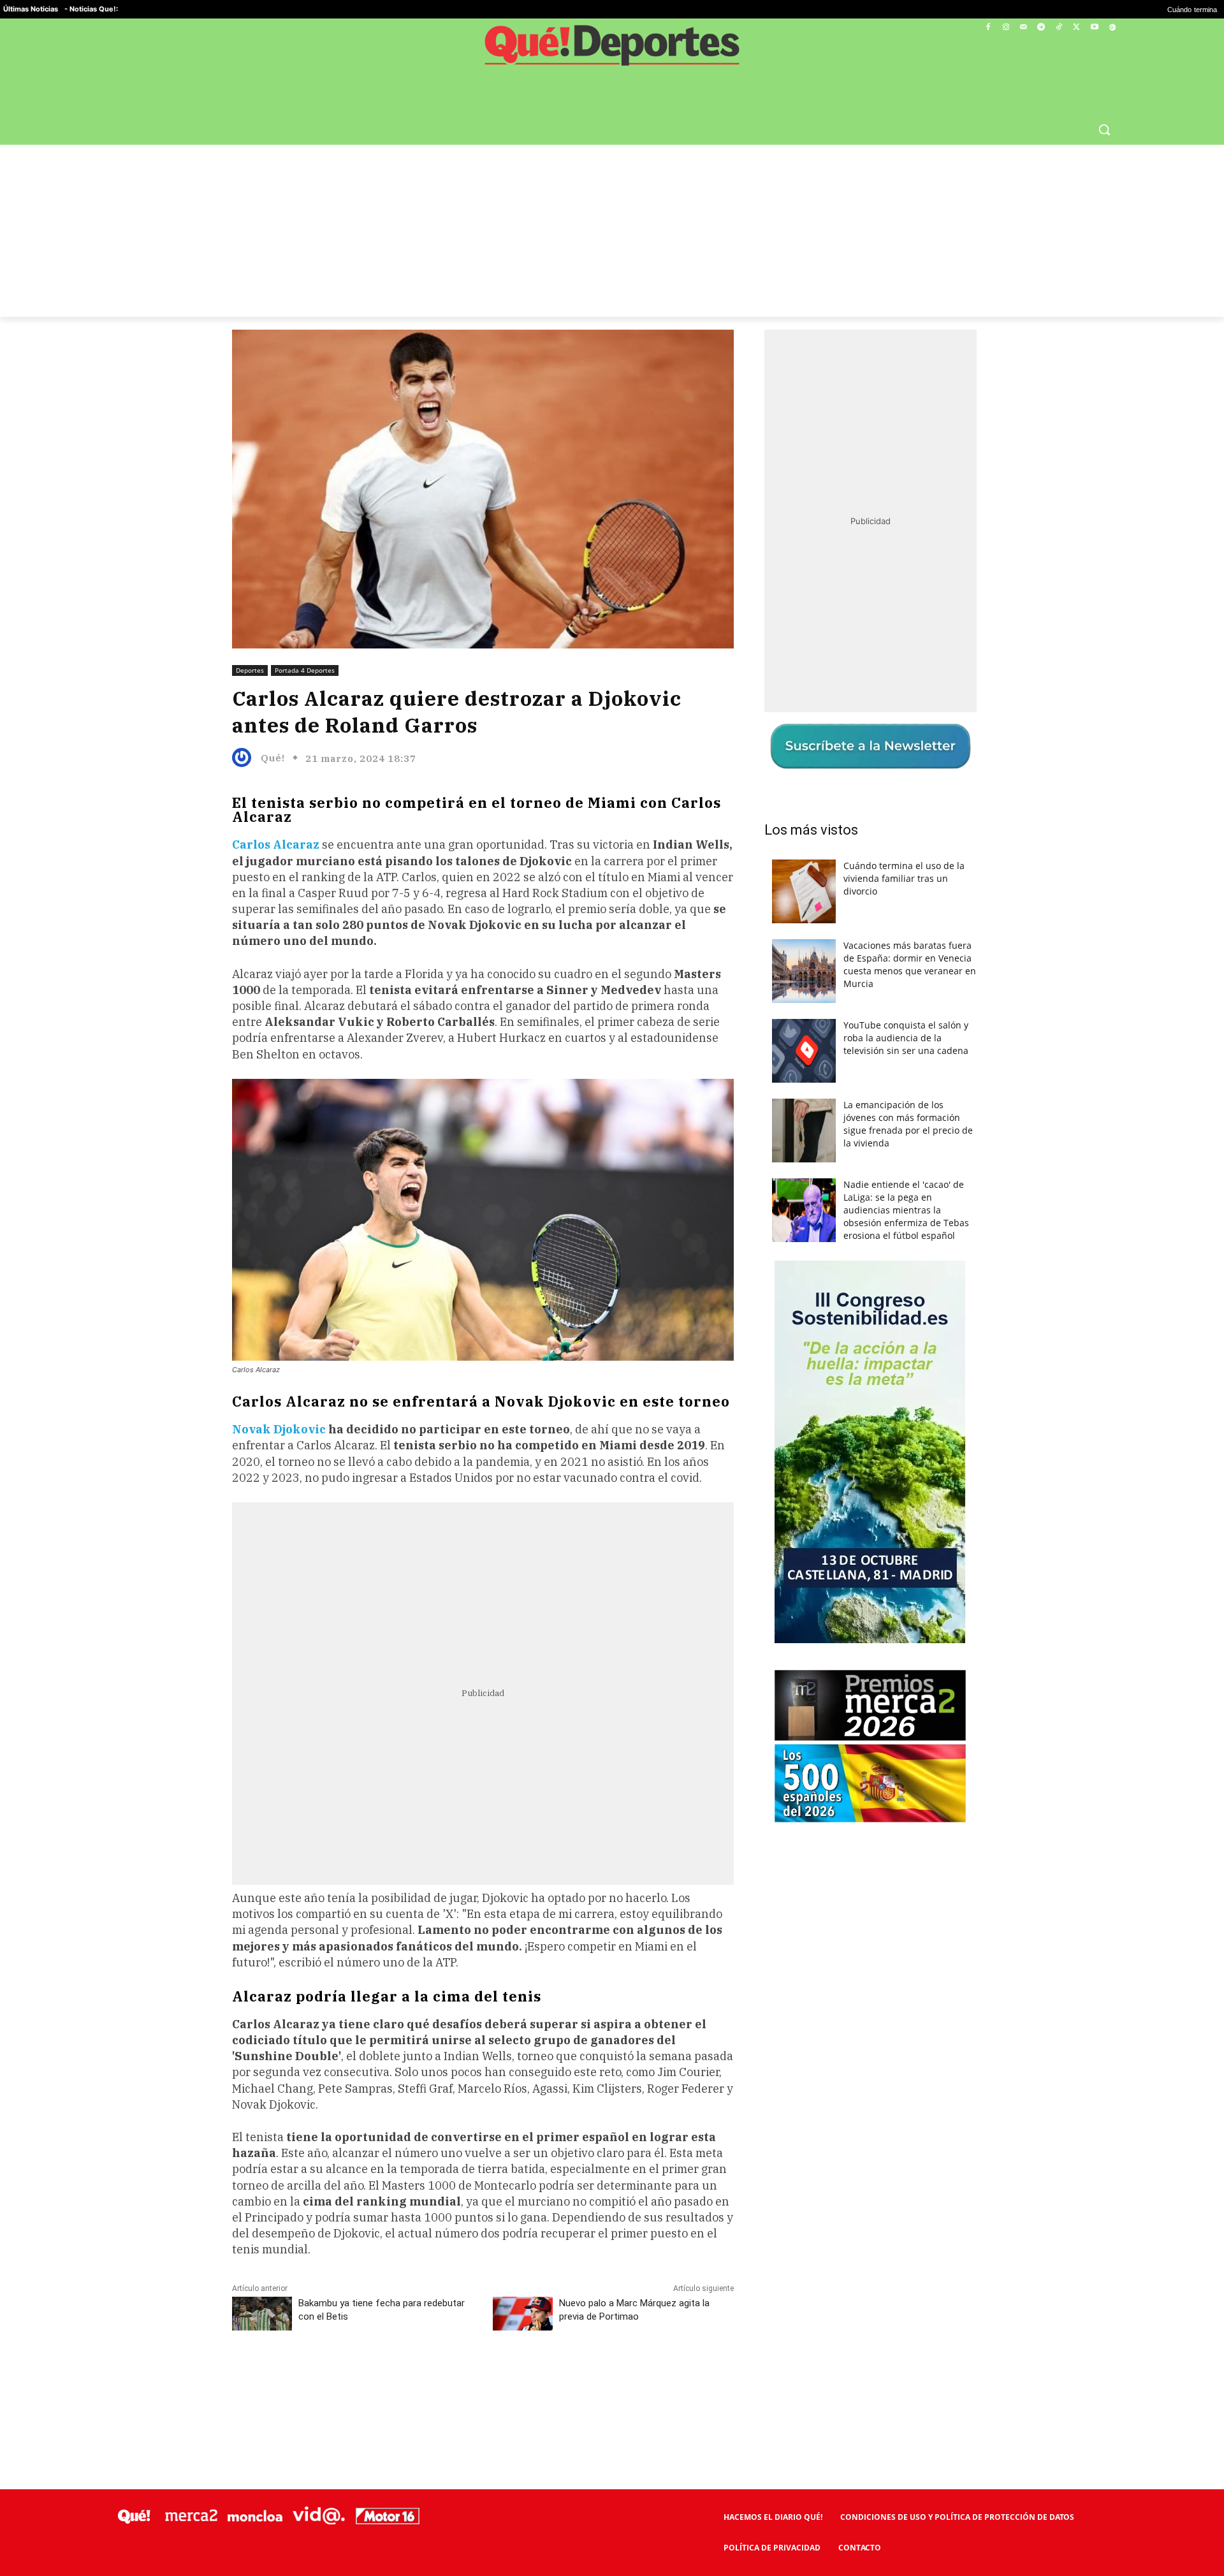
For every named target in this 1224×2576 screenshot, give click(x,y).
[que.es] (612, 50)
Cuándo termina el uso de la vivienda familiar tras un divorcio (904, 878)
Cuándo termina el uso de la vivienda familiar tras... (1130, 10)
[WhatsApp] (424, 2378)
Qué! (273, 758)
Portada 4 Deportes (305, 670)
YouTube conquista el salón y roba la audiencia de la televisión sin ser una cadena (906, 1038)
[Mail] (1024, 28)
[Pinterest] (395, 2378)
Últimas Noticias (31, 9)
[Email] (512, 2378)
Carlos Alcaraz (276, 845)
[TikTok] (1059, 28)
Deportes (250, 670)
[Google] (1112, 28)
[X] (1077, 28)
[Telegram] (1041, 28)
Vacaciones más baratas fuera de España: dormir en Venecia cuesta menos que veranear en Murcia (910, 964)
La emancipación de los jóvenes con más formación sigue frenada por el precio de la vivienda (908, 1124)
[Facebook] (988, 28)
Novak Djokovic (279, 1429)
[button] (1104, 129)
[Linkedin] (483, 2378)
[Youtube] (1094, 28)
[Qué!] (245, 757)
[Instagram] (1006, 28)
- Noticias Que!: (91, 9)
